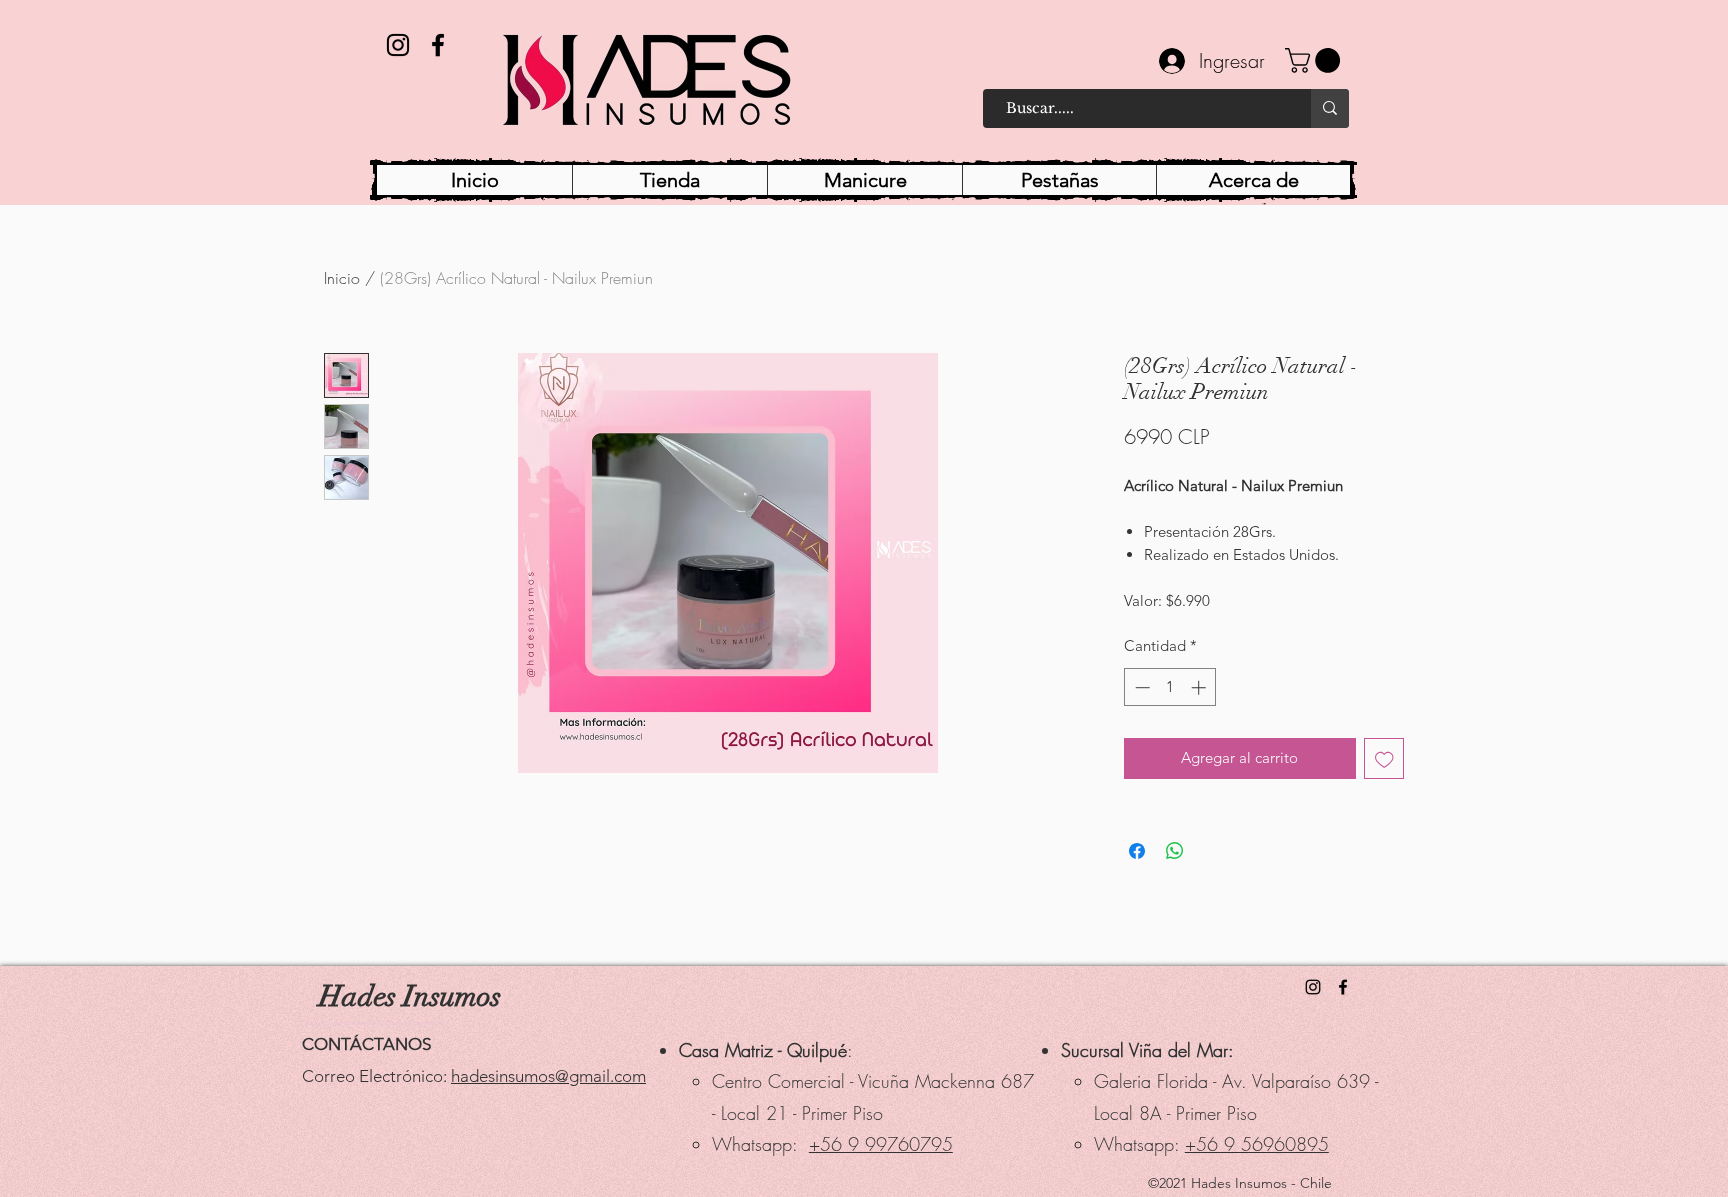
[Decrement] (1140, 687)
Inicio (342, 278)
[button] (1315, 60)
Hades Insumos (410, 996)
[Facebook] (438, 45)
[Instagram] (398, 45)
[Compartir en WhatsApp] (1175, 851)
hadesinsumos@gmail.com (548, 1076)
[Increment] (1200, 687)
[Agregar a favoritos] (1384, 758)
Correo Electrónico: (376, 1076)
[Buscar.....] (1330, 108)
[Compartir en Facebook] (1137, 851)
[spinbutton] (1170, 687)
